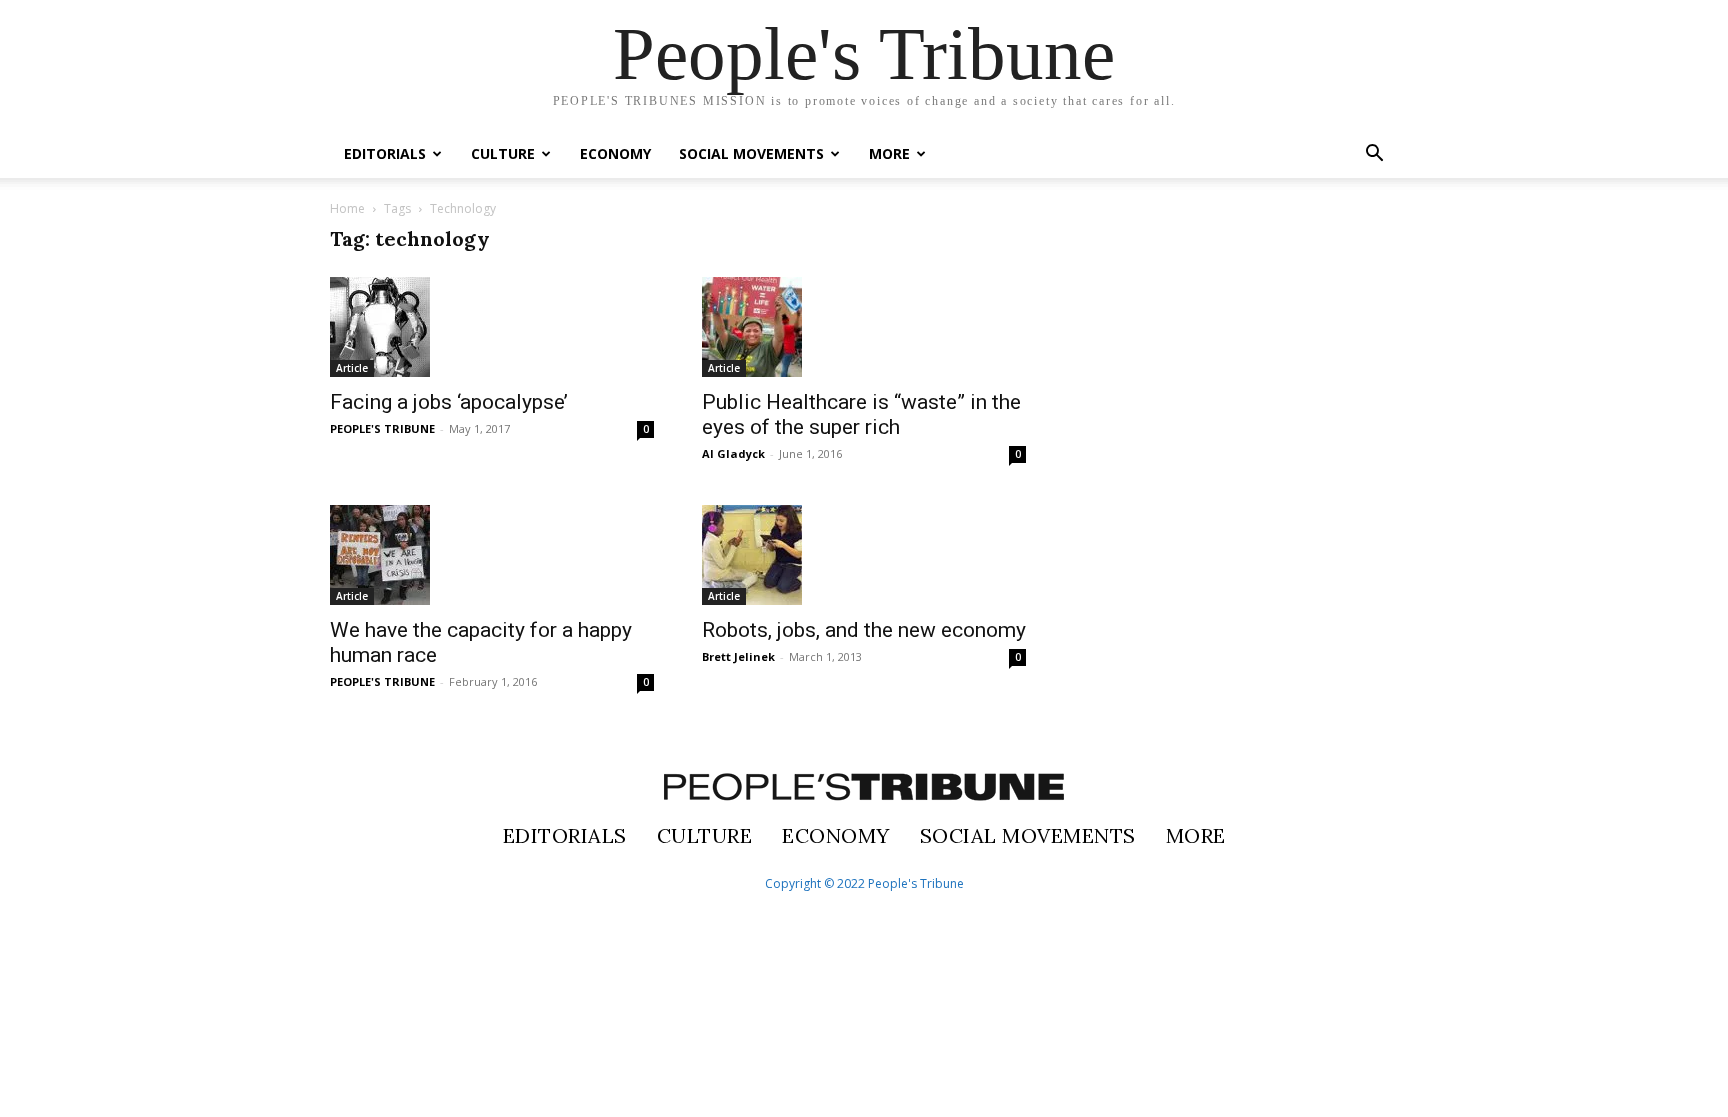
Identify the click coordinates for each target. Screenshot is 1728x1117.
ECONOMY (615, 153)
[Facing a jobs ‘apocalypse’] (492, 327)
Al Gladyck (733, 453)
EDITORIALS (385, 153)
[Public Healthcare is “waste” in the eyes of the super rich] (864, 327)
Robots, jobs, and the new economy (864, 630)
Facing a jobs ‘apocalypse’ (449, 402)
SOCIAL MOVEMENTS (751, 153)
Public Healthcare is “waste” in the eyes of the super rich (861, 414)
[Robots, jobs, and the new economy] (864, 555)
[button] (1374, 155)
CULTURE (503, 153)
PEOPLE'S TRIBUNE (382, 428)
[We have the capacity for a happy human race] (492, 555)
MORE (889, 153)
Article (352, 368)
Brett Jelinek (738, 656)
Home (347, 208)
